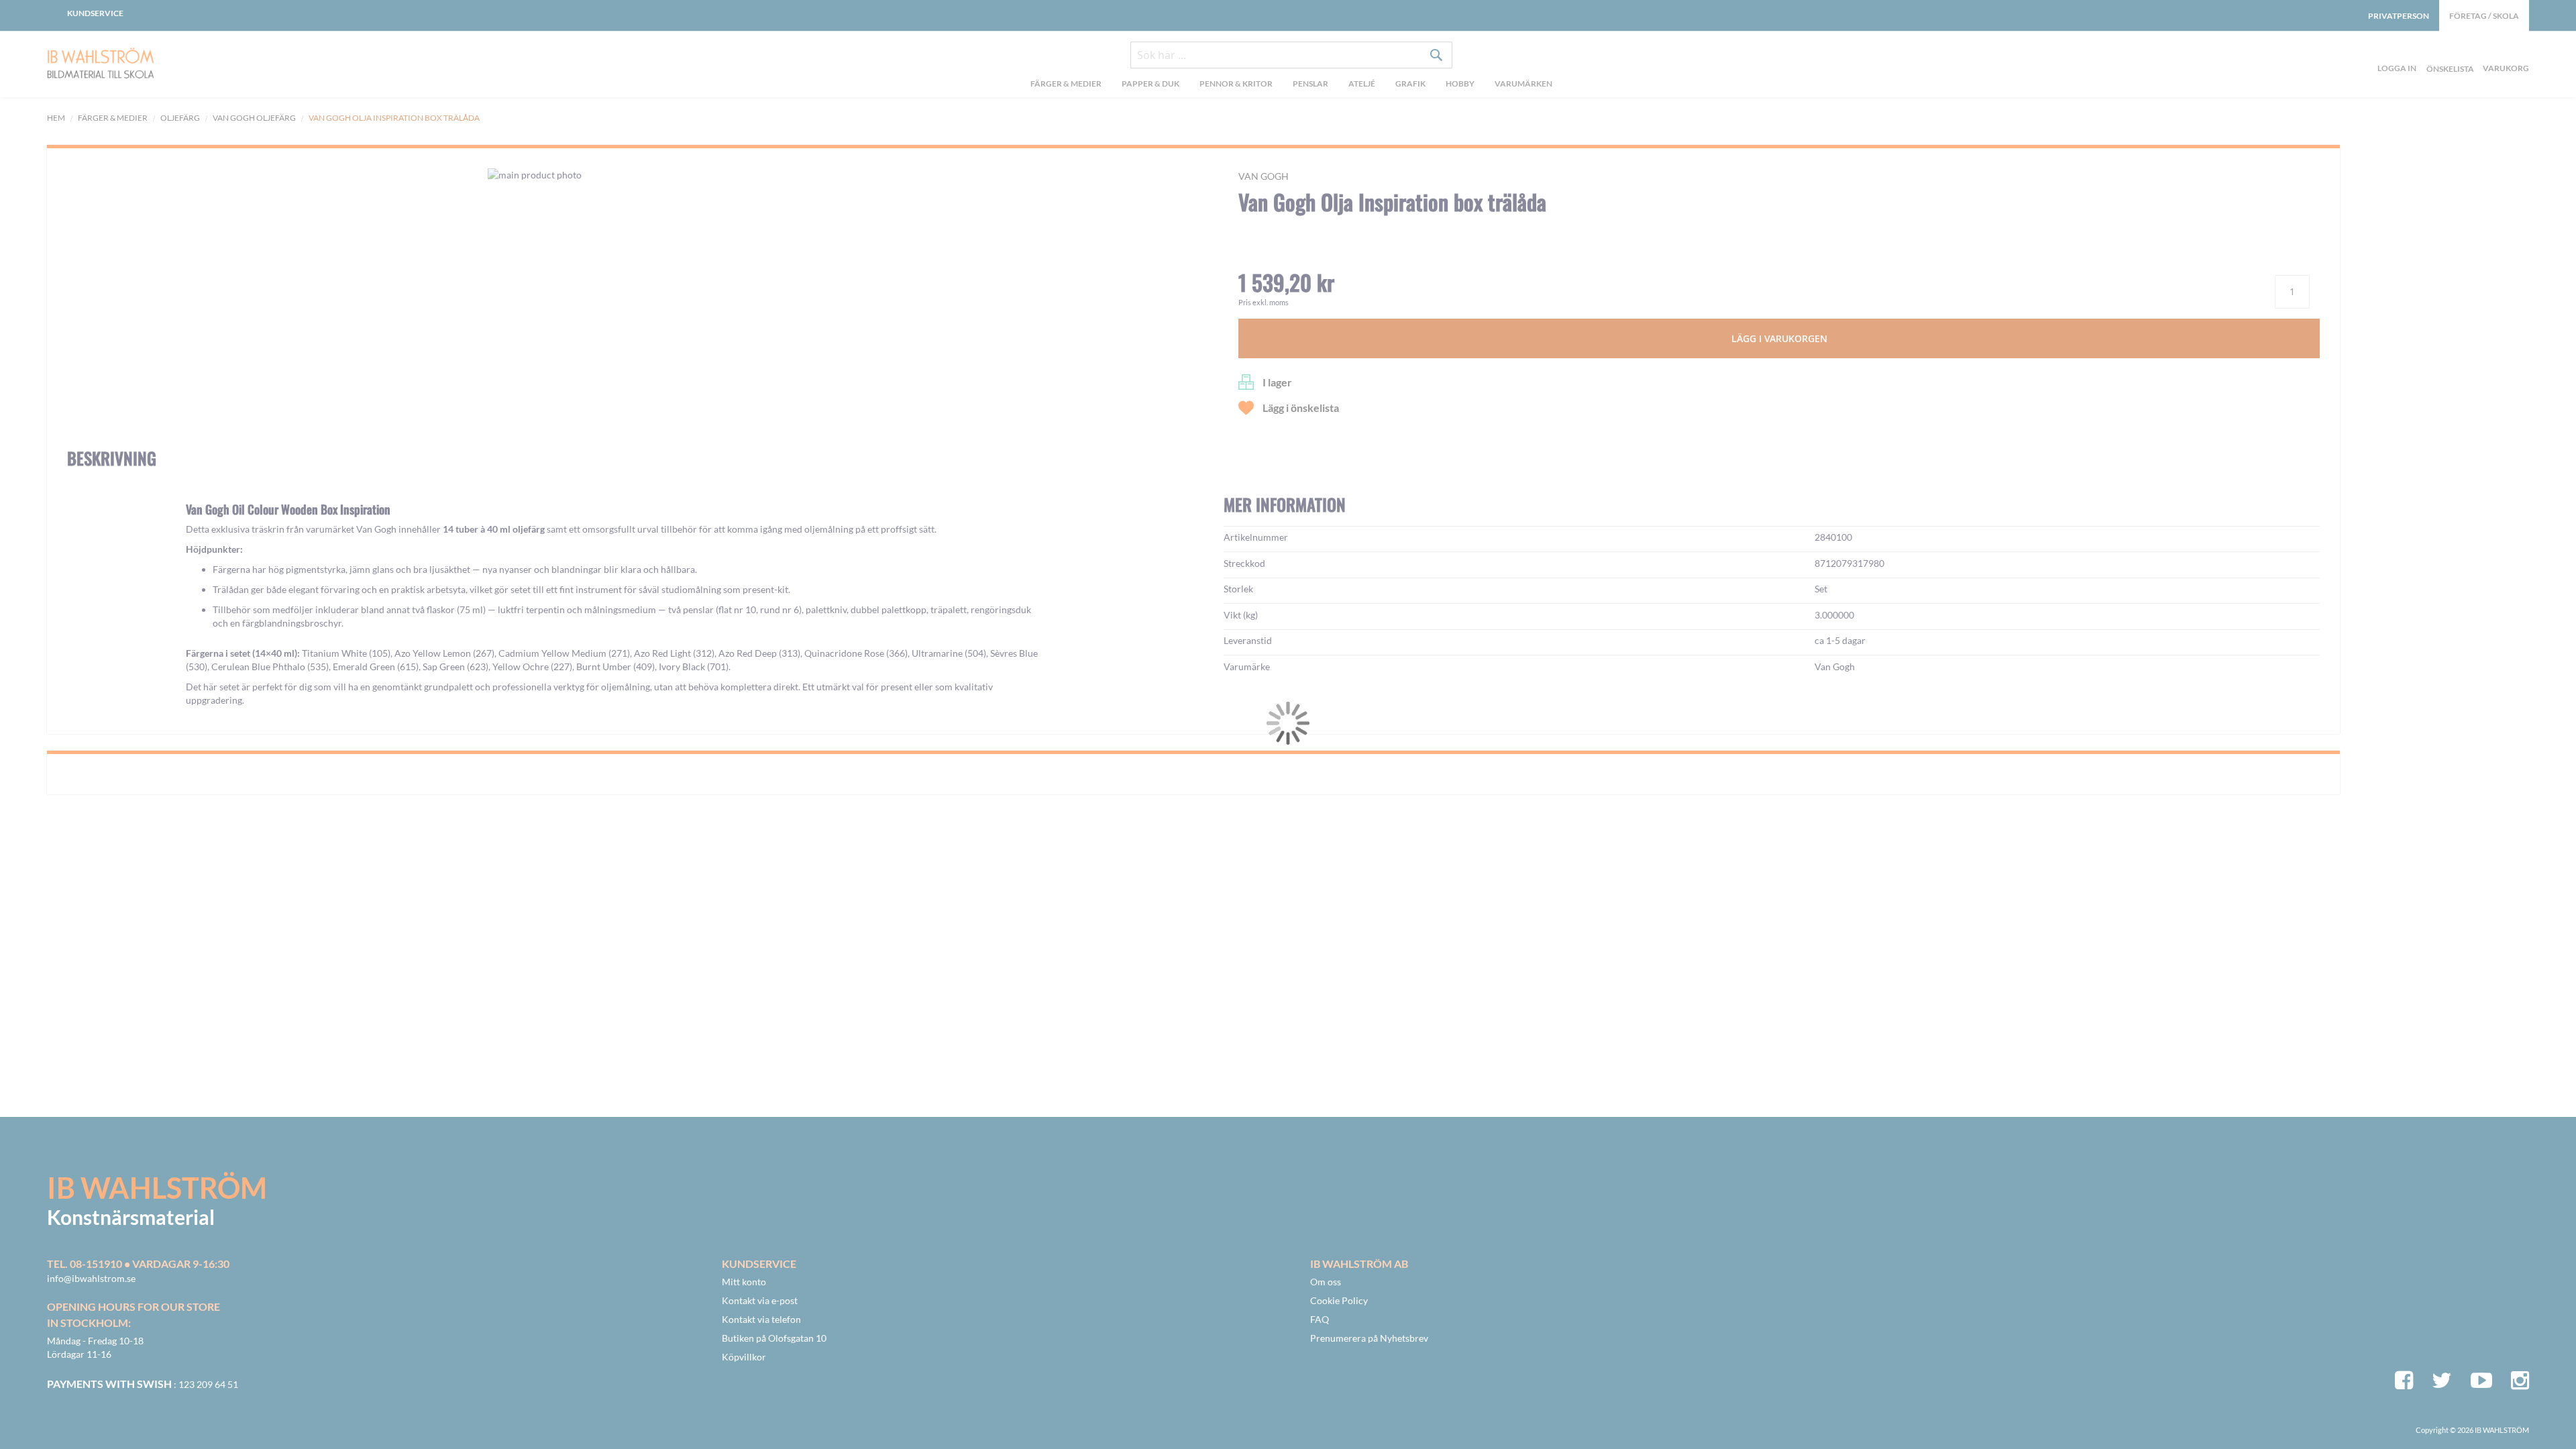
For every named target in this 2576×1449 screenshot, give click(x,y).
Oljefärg (180, 118)
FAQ (1320, 1319)
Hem (56, 118)
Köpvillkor (744, 1357)
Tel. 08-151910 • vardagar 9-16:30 (138, 1264)
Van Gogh (1264, 176)
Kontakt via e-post (760, 1300)
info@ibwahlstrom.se (91, 1278)
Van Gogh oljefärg (254, 118)
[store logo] (134, 64)
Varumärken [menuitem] (1523, 84)
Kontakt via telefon (761, 1319)
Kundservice (95, 13)
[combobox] (1291, 55)
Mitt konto (744, 1282)
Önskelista (2449, 53)
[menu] (1291, 85)
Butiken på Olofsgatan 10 (774, 1338)
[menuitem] (1066, 85)
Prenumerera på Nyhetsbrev (1369, 1338)
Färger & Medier (113, 118)
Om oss (1326, 1282)
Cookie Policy (1339, 1300)
